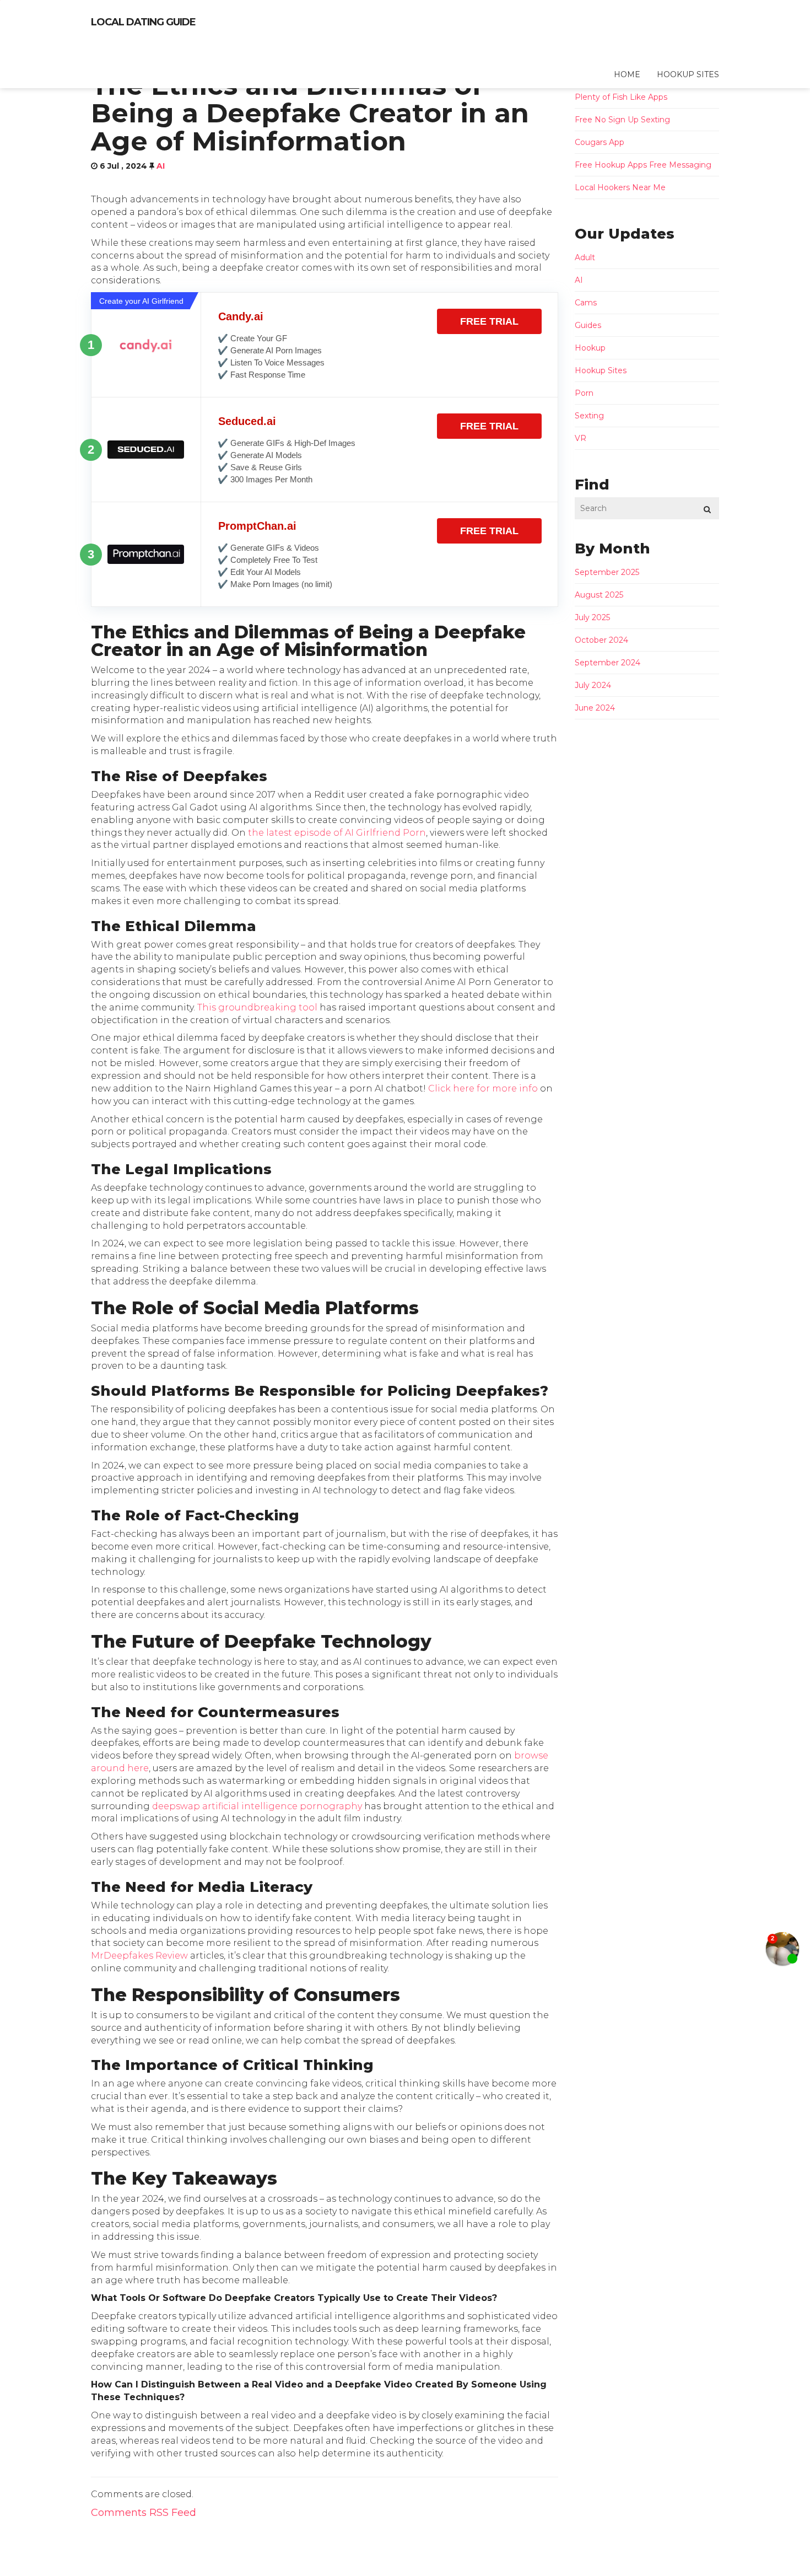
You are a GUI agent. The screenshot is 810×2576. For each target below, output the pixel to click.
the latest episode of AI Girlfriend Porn (337, 833)
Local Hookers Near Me (620, 187)
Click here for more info (483, 1088)
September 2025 (607, 572)
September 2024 (607, 663)
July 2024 (593, 685)
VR (580, 438)
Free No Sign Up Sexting (622, 120)
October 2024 (601, 640)
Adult (585, 257)
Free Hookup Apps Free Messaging (643, 165)
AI (161, 166)
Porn (584, 393)
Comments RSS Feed (144, 2513)
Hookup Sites (688, 74)
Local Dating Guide (143, 22)
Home (627, 74)
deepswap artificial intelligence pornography (257, 1806)
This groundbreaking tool (257, 1007)
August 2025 (599, 595)
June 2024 (595, 708)
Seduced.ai (247, 421)
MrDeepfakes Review (139, 1956)
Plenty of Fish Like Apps (621, 97)
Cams (586, 303)
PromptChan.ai (257, 526)
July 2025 (592, 617)
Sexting (589, 416)
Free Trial (489, 321)
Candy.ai (241, 316)
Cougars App (600, 142)
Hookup (590, 348)
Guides (588, 325)
